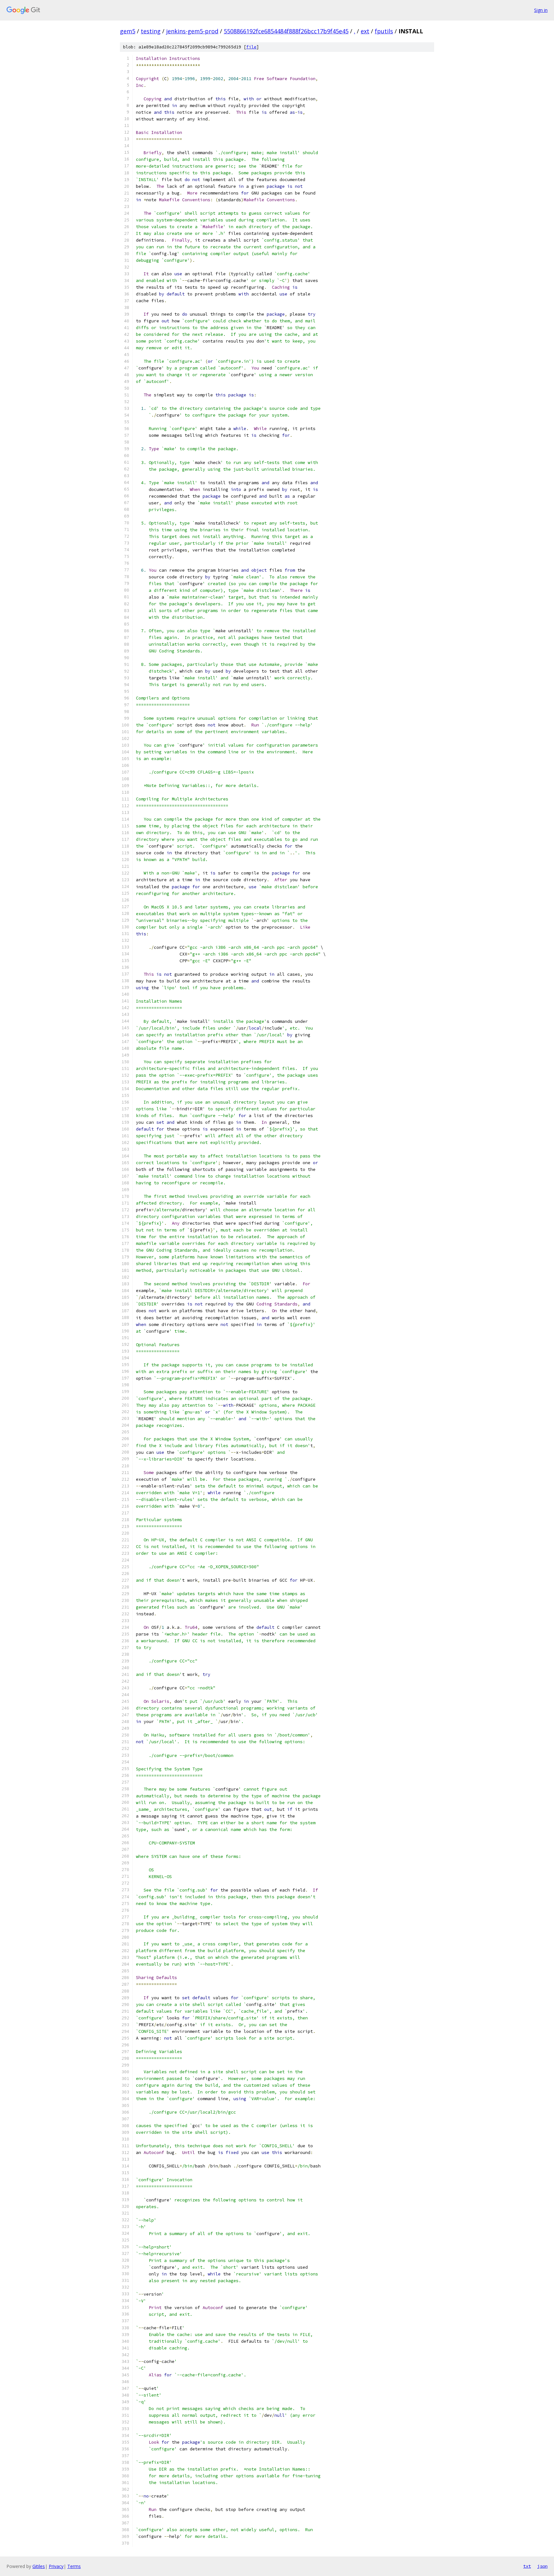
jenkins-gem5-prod (192, 31)
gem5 (128, 31)
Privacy (56, 2566)
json (542, 2566)
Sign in (541, 10)
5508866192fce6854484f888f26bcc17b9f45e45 (286, 31)
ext (365, 31)
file (251, 47)
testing (151, 31)
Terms (74, 2566)
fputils (384, 31)
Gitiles (39, 2566)
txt (527, 2566)
